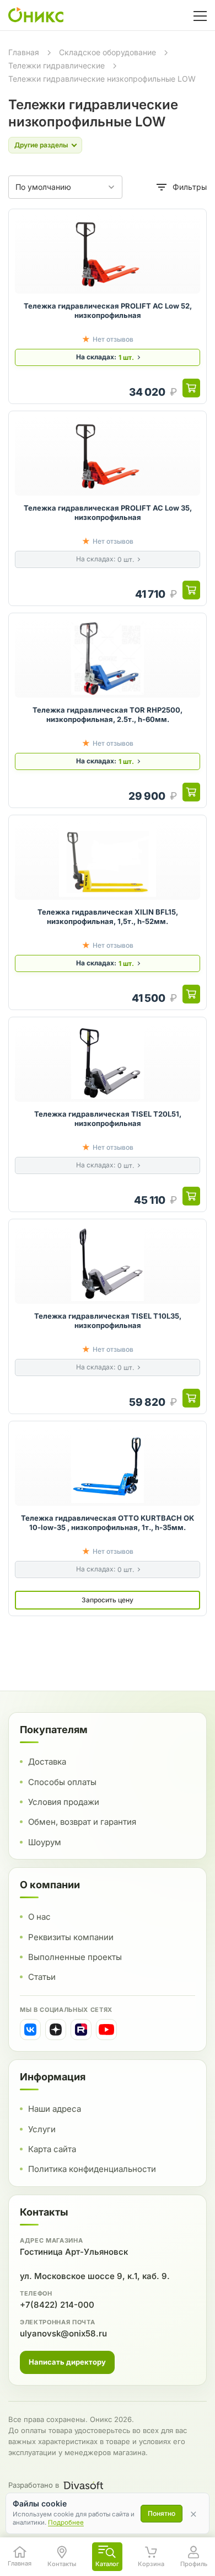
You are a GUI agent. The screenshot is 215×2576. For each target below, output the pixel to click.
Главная (24, 52)
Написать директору (67, 2362)
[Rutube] (81, 2030)
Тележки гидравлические (57, 65)
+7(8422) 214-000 (57, 2305)
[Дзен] (56, 2030)
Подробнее (66, 2522)
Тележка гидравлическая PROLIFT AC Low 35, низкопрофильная (108, 513)
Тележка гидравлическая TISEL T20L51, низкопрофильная (108, 1119)
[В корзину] (191, 388)
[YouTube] (106, 2030)
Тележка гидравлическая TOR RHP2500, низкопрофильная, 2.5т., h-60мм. (108, 715)
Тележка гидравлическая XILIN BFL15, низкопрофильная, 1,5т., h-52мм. (108, 917)
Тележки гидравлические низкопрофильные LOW (102, 79)
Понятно (162, 2513)
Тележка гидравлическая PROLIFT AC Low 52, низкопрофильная (108, 311)
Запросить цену (108, 1600)
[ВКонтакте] (30, 2030)
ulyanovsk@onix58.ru (63, 2333)
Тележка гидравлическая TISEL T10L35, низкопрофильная (108, 1321)
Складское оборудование (108, 52)
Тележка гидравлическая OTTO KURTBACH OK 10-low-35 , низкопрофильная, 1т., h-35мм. (108, 1523)
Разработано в (34, 2485)
